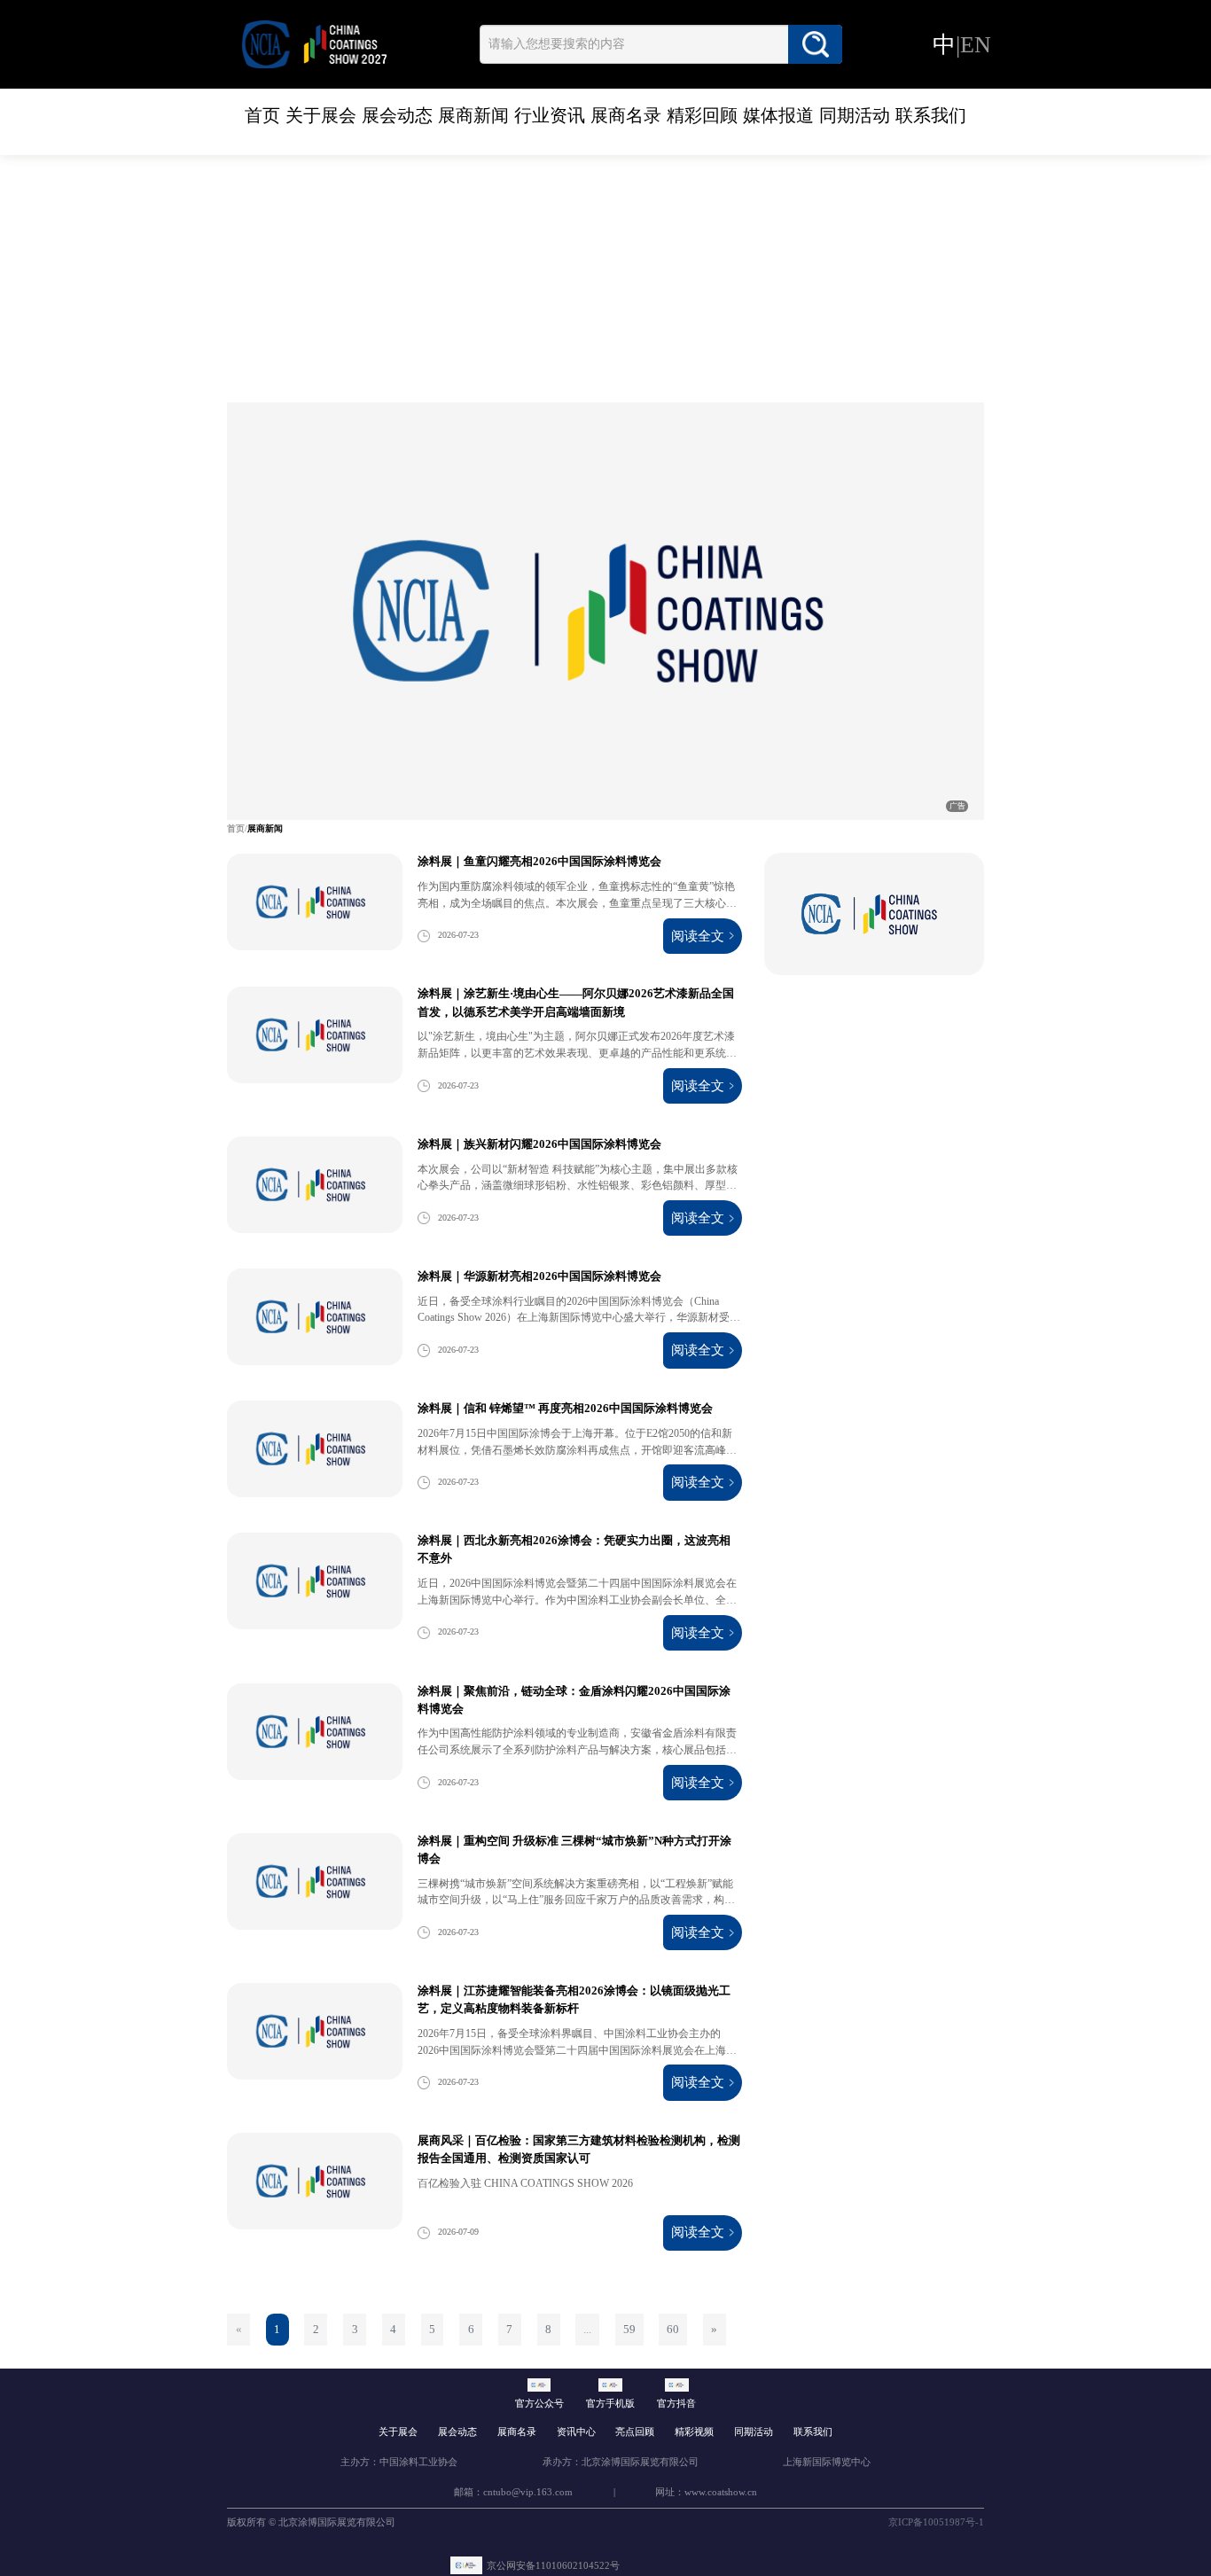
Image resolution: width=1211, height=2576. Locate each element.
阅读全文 (698, 936)
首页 (262, 115)
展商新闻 (473, 115)
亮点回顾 (635, 2432)
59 (629, 2329)
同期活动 (855, 115)
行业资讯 (550, 115)
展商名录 (626, 115)
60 (673, 2329)
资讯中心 (576, 2432)
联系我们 (931, 115)
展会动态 (397, 115)
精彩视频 (694, 2432)
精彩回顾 (702, 115)
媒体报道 (778, 115)
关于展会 (321, 115)
